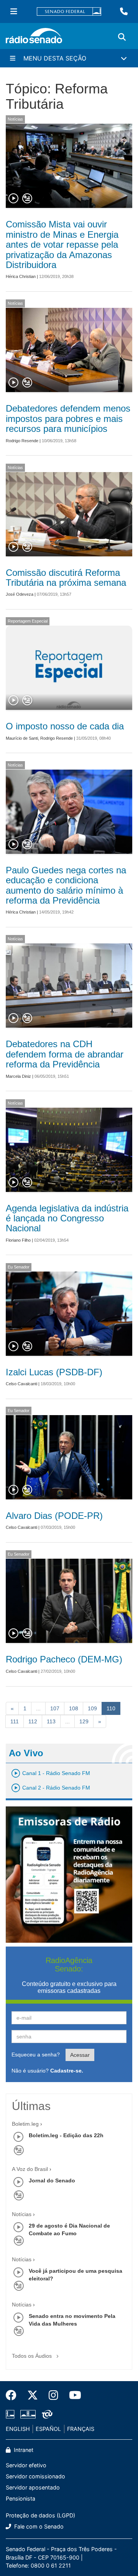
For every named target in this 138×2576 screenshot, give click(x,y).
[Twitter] (33, 2395)
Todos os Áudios (33, 2356)
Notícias (15, 119)
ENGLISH (18, 2429)
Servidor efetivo (26, 2465)
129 (84, 1721)
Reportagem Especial (28, 621)
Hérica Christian (21, 276)
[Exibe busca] (122, 37)
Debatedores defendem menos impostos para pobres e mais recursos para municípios (68, 418)
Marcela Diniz (18, 1076)
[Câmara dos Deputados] (11, 2414)
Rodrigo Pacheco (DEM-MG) (64, 1659)
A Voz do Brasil (30, 2169)
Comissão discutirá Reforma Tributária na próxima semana (66, 578)
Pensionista (21, 2498)
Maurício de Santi (22, 738)
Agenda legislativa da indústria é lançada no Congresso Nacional (67, 1218)
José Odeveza (20, 594)
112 (33, 1721)
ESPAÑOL (48, 2429)
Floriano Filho (18, 1240)
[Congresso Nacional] (28, 2414)
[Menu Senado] (14, 11)
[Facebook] (14, 2395)
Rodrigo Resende (22, 441)
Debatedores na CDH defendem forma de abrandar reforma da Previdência (65, 1054)
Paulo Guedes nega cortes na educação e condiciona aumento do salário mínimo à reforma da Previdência (66, 885)
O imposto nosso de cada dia (65, 726)
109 (92, 1708)
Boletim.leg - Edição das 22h (66, 2135)
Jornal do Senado (52, 2180)
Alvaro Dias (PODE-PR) (54, 1516)
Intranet (23, 2450)
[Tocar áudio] (14, 199)
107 (55, 1708)
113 (51, 1721)
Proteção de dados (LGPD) (40, 2515)
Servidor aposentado (33, 2487)
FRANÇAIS (81, 2429)
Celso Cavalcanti (21, 1384)
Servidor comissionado (35, 2476)
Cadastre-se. (67, 2071)
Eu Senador (19, 1267)
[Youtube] (72, 2395)
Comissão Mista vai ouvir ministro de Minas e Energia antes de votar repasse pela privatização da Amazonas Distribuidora (62, 244)
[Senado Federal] (69, 12)
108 (74, 1708)
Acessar (80, 2055)
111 (15, 1721)
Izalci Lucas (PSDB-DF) (54, 1372)
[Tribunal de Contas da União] (46, 2414)
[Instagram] (53, 2395)
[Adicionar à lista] (27, 199)
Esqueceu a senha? (36, 2055)
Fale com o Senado (38, 2526)
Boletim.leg (25, 2124)
